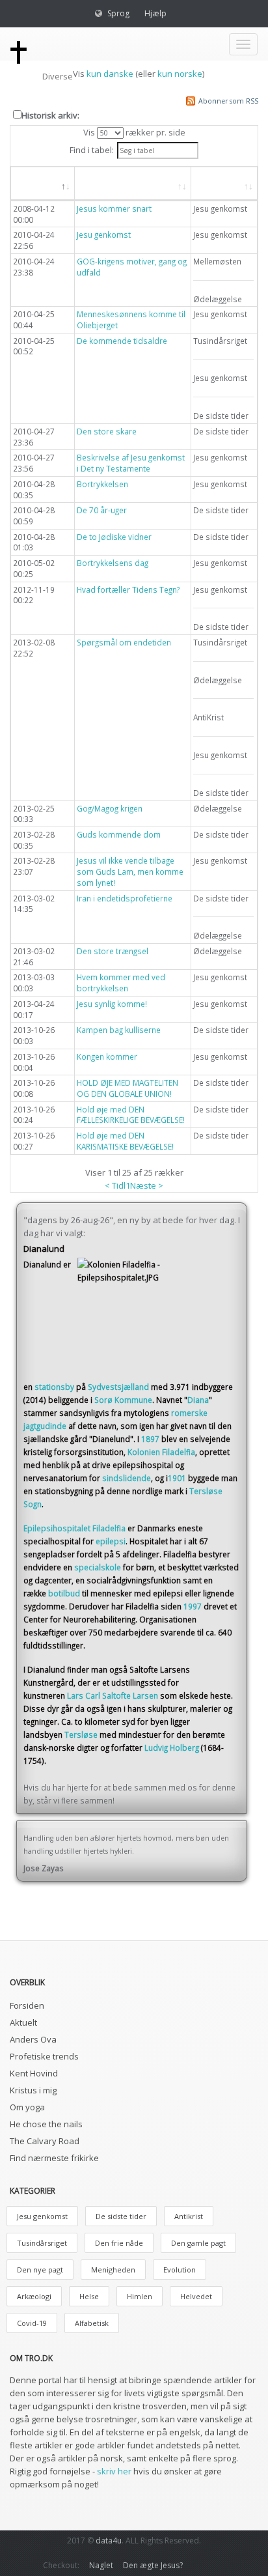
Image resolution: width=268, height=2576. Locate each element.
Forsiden (27, 2005)
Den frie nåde (119, 2243)
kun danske (110, 74)
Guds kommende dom (119, 834)
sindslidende (127, 1478)
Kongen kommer (107, 1056)
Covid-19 (32, 2323)
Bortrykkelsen (102, 484)
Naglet (101, 2565)
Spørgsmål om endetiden (124, 642)
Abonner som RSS (228, 101)
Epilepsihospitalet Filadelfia (74, 1528)
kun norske (180, 74)
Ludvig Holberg (172, 1748)
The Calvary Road (45, 2141)
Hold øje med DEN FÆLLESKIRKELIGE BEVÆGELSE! (131, 1115)
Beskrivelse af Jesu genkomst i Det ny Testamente (131, 463)
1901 (177, 1478)
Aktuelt (23, 2022)
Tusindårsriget (42, 2243)
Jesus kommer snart (114, 208)
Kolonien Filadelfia (161, 1452)
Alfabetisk (92, 2323)
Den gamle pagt (198, 2243)
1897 (150, 1439)
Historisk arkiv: (50, 115)
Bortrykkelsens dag (113, 563)
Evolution (180, 2270)
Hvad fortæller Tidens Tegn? (128, 589)
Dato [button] (35, 183)
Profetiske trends (44, 2056)
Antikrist (189, 2216)
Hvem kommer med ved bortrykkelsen (121, 983)
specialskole (98, 1567)
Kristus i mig (33, 2090)
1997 (193, 1606)
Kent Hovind (34, 2073)
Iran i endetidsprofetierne (125, 898)
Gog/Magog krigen (110, 808)
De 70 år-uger (102, 510)
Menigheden (113, 2270)
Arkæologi (34, 2296)
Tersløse (81, 1734)
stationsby (54, 1387)
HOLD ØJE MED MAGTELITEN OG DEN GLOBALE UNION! (127, 1088)
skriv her (114, 2471)
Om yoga (27, 2107)
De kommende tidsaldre (122, 341)
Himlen (140, 2296)
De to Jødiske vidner (114, 537)
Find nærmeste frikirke (54, 2158)
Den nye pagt (40, 2270)
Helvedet (196, 2296)
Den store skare (107, 431)
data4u (109, 2541)
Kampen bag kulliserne (119, 1030)
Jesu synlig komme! (112, 1004)
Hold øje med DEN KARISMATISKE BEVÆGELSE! (125, 1141)
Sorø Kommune (123, 1400)
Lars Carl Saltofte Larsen (113, 1695)
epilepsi (111, 1541)
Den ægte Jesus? (153, 2565)
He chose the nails (46, 2124)
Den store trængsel (113, 951)
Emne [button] (217, 183)
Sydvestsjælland (118, 1387)
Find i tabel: (92, 150)
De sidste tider (121, 2216)
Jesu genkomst (104, 234)
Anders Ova (33, 2039)
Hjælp (155, 13)
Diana (198, 1400)
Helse (89, 2296)
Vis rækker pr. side (134, 132)
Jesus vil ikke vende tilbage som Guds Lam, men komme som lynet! (130, 871)
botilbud (64, 1593)
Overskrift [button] (109, 183)
